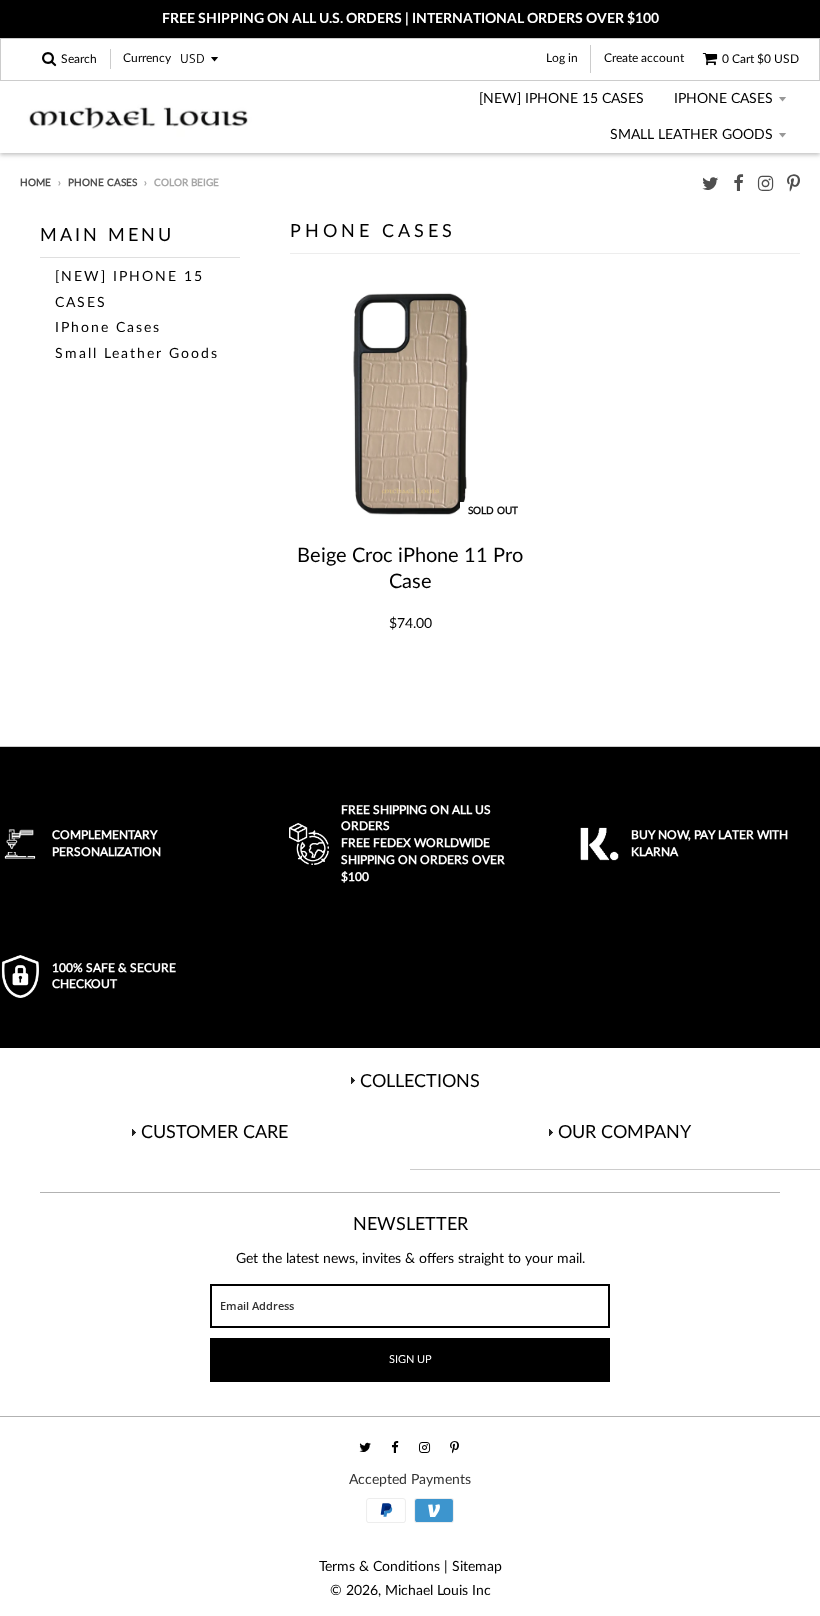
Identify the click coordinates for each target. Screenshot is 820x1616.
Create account (644, 58)
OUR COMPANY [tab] (624, 1133)
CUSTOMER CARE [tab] (214, 1133)
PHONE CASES (102, 183)
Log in (562, 58)
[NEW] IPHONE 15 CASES (561, 99)
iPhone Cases (723, 99)
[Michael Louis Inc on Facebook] (738, 184)
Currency (147, 59)
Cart (760, 59)
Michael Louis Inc (438, 1591)
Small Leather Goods (691, 135)
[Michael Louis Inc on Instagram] (765, 184)
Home (35, 183)
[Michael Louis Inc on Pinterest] (793, 184)
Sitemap (477, 1567)
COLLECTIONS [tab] (420, 1082)
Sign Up (410, 1359)
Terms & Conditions (379, 1567)
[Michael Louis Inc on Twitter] (710, 184)
